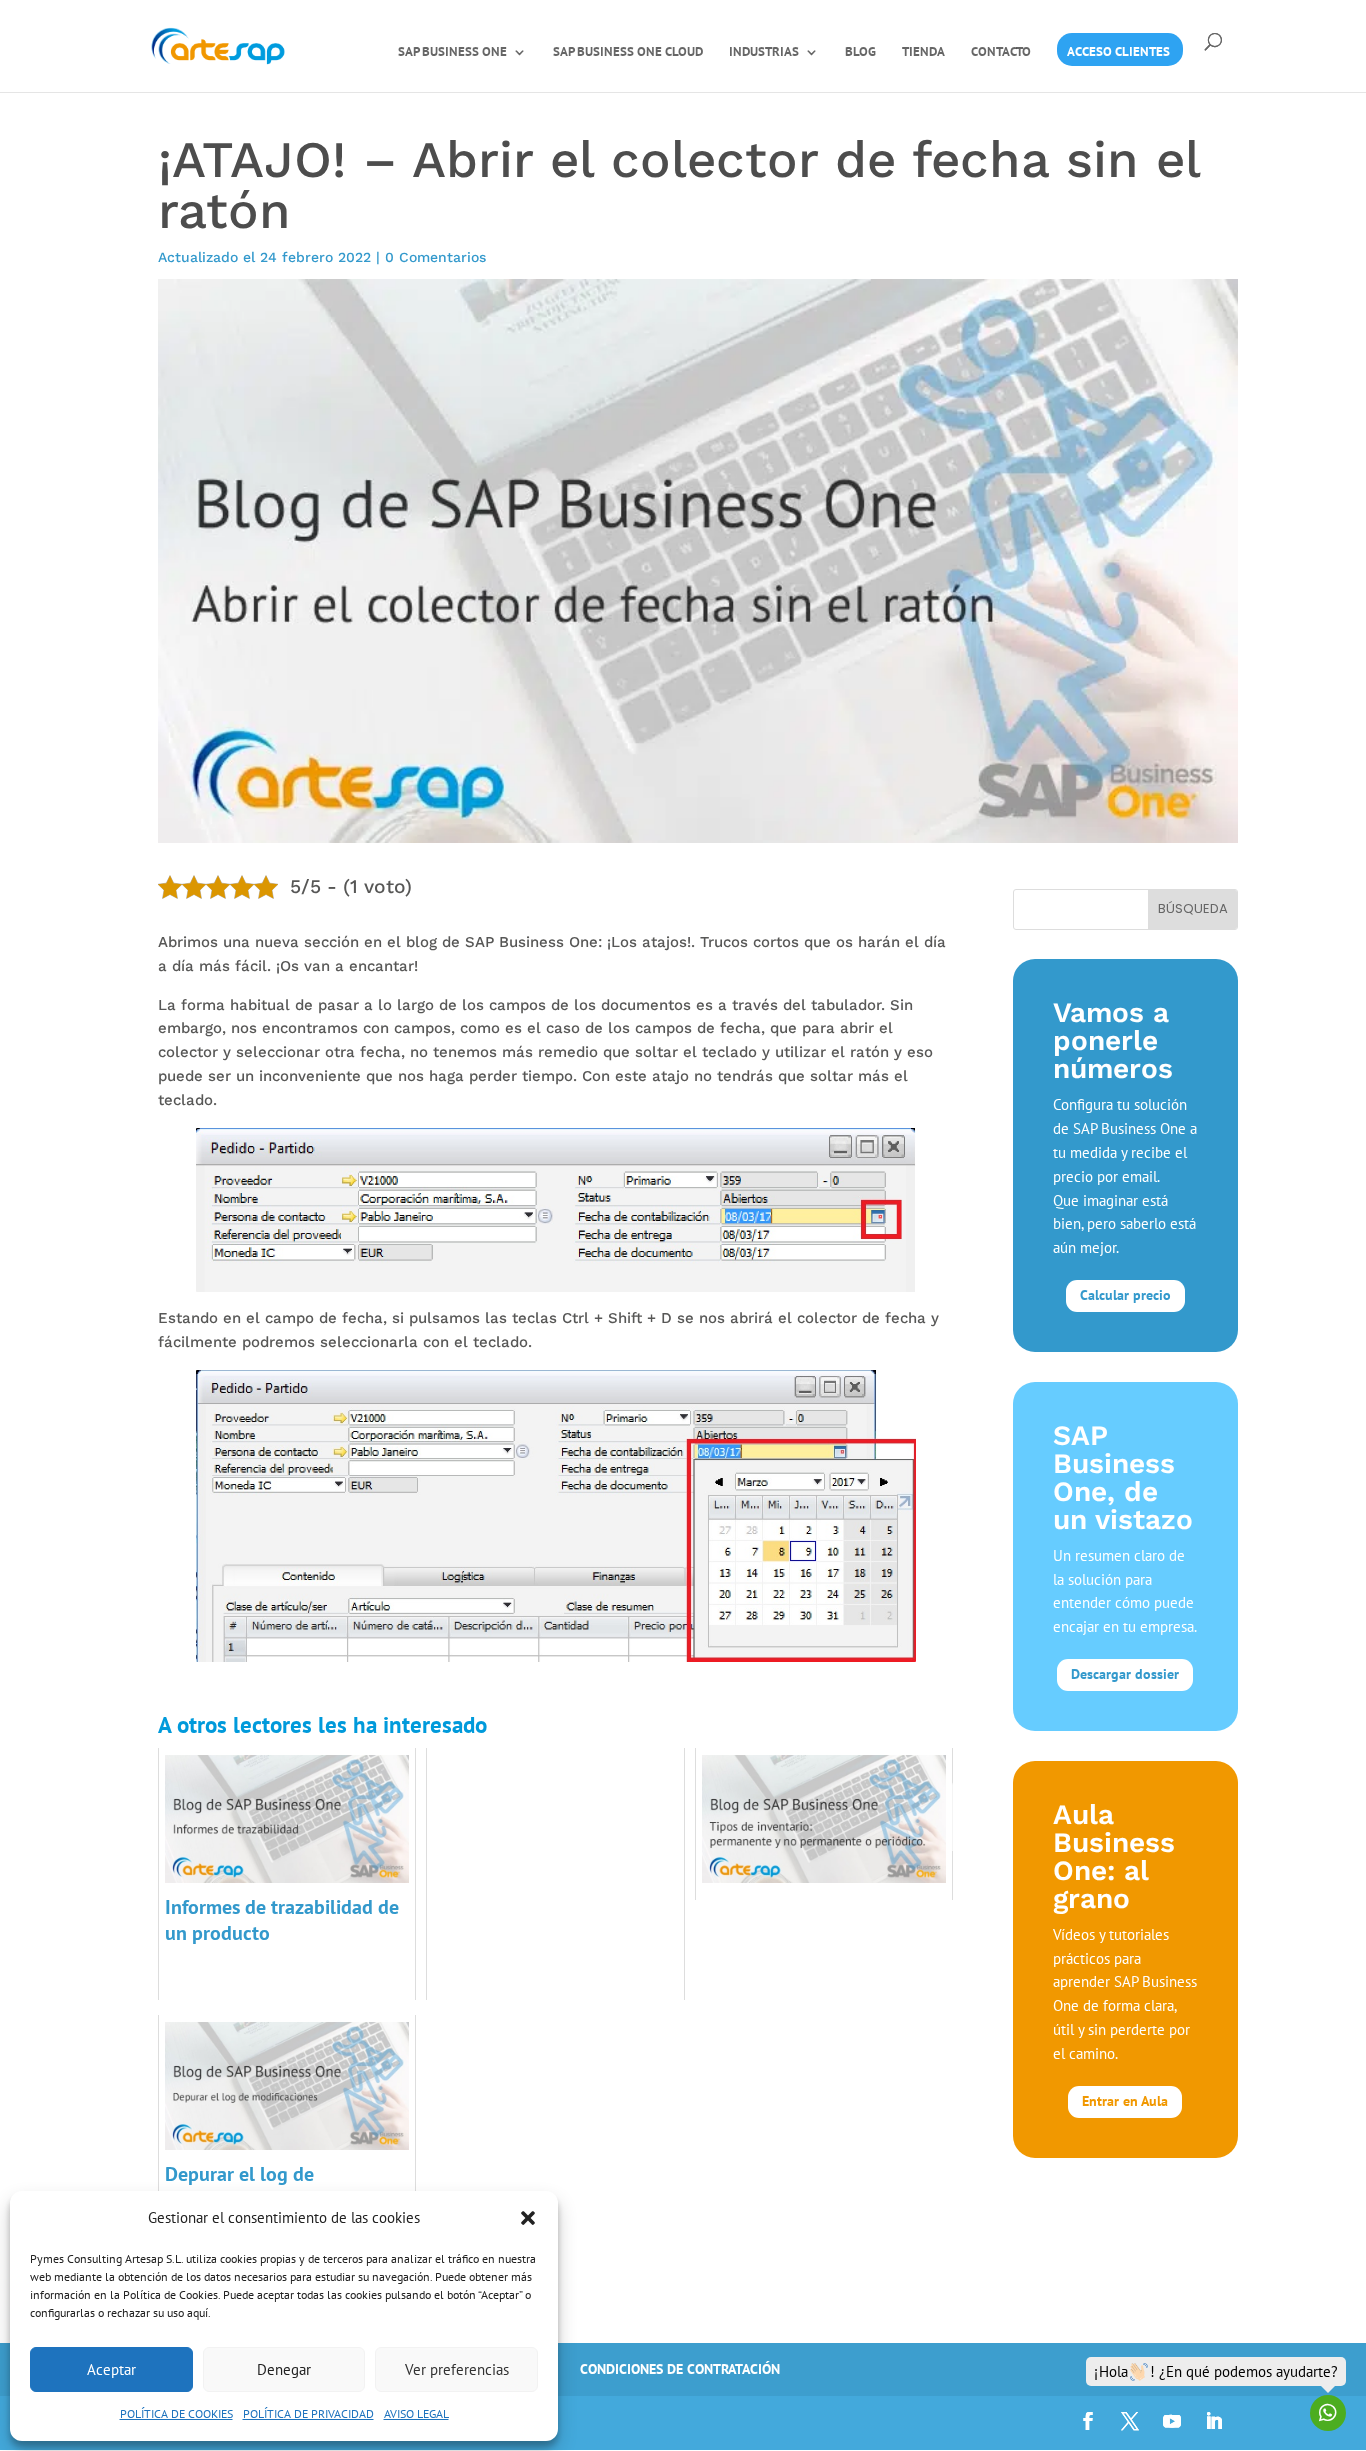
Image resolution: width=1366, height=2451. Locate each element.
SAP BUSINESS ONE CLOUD (628, 52)
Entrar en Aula (1125, 2101)
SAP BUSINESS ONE (452, 52)
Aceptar (111, 2369)
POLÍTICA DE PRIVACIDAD (308, 2413)
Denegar (284, 2369)
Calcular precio (1125, 1295)
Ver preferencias (457, 2369)
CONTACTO (1001, 52)
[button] (528, 2218)
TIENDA (923, 52)
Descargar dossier (1125, 1674)
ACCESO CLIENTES (1118, 52)
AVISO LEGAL (416, 2413)
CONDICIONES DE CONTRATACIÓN (680, 2369)
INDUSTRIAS (764, 52)
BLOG (860, 52)
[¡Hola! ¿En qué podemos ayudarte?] (1328, 2413)
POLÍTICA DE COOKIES (176, 2413)
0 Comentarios (435, 257)
